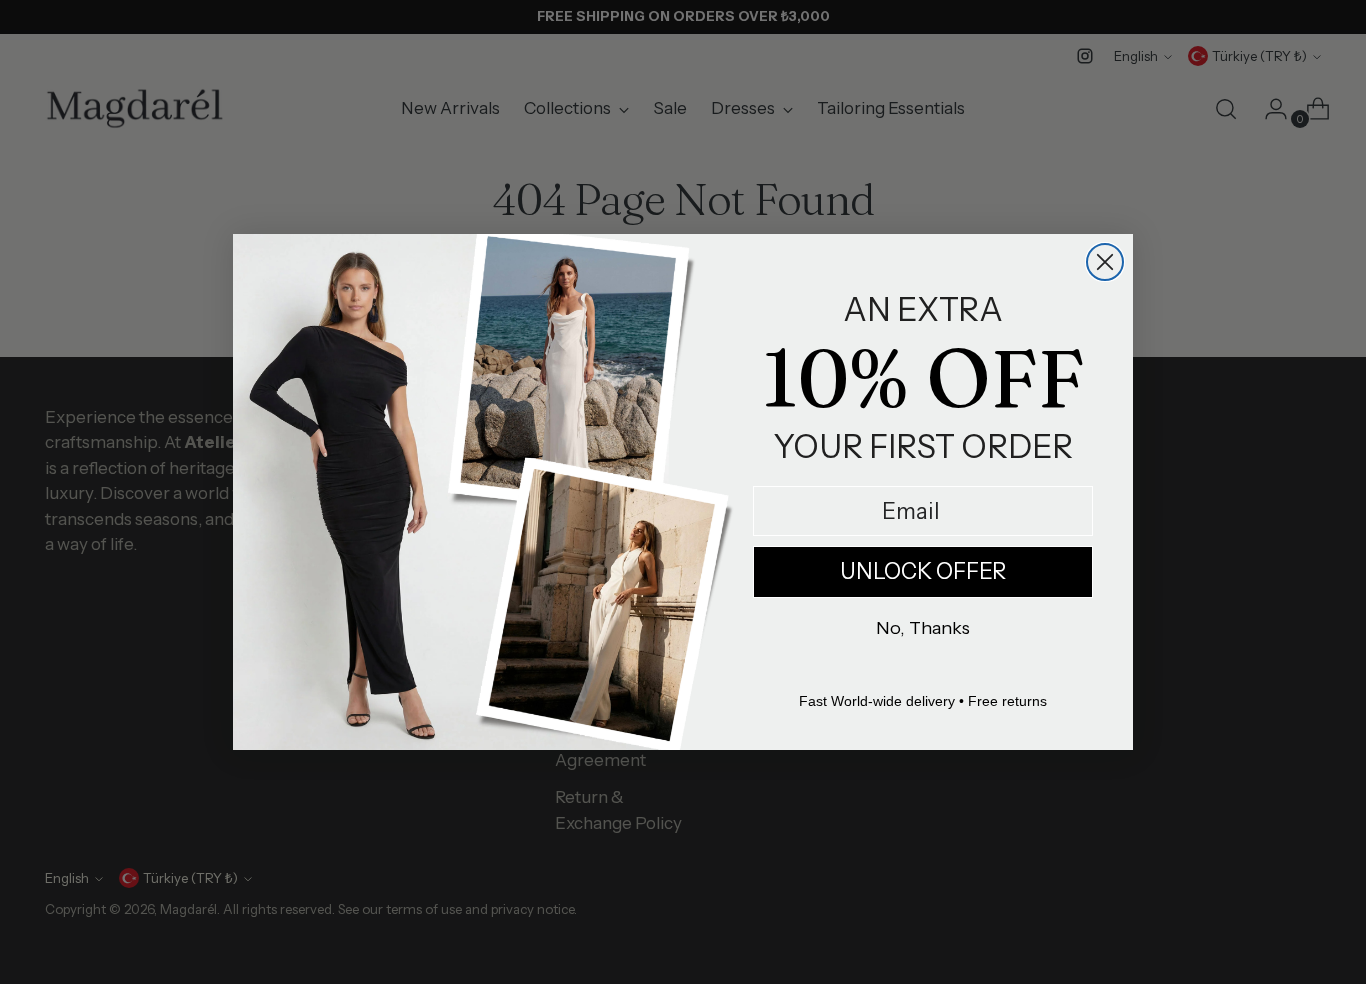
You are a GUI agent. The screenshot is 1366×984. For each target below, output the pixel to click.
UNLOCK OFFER (923, 571)
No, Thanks (923, 628)
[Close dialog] (1105, 262)
